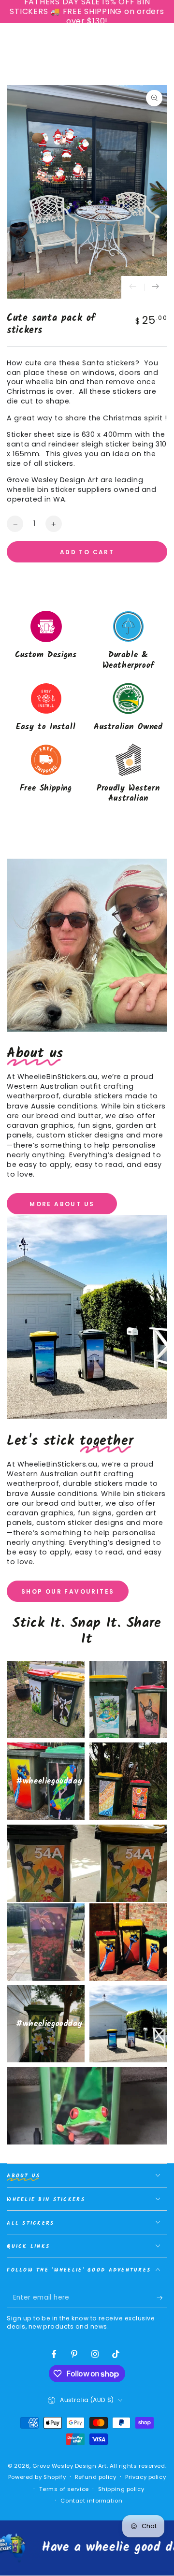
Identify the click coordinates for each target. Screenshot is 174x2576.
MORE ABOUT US (62, 1204)
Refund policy (95, 2477)
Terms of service (64, 2489)
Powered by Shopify (37, 2477)
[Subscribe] (162, 2298)
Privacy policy (145, 2477)
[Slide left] (133, 288)
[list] (87, 708)
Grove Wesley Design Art (69, 2466)
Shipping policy (121, 2489)
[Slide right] (156, 288)
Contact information (91, 2501)
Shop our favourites (68, 1591)
